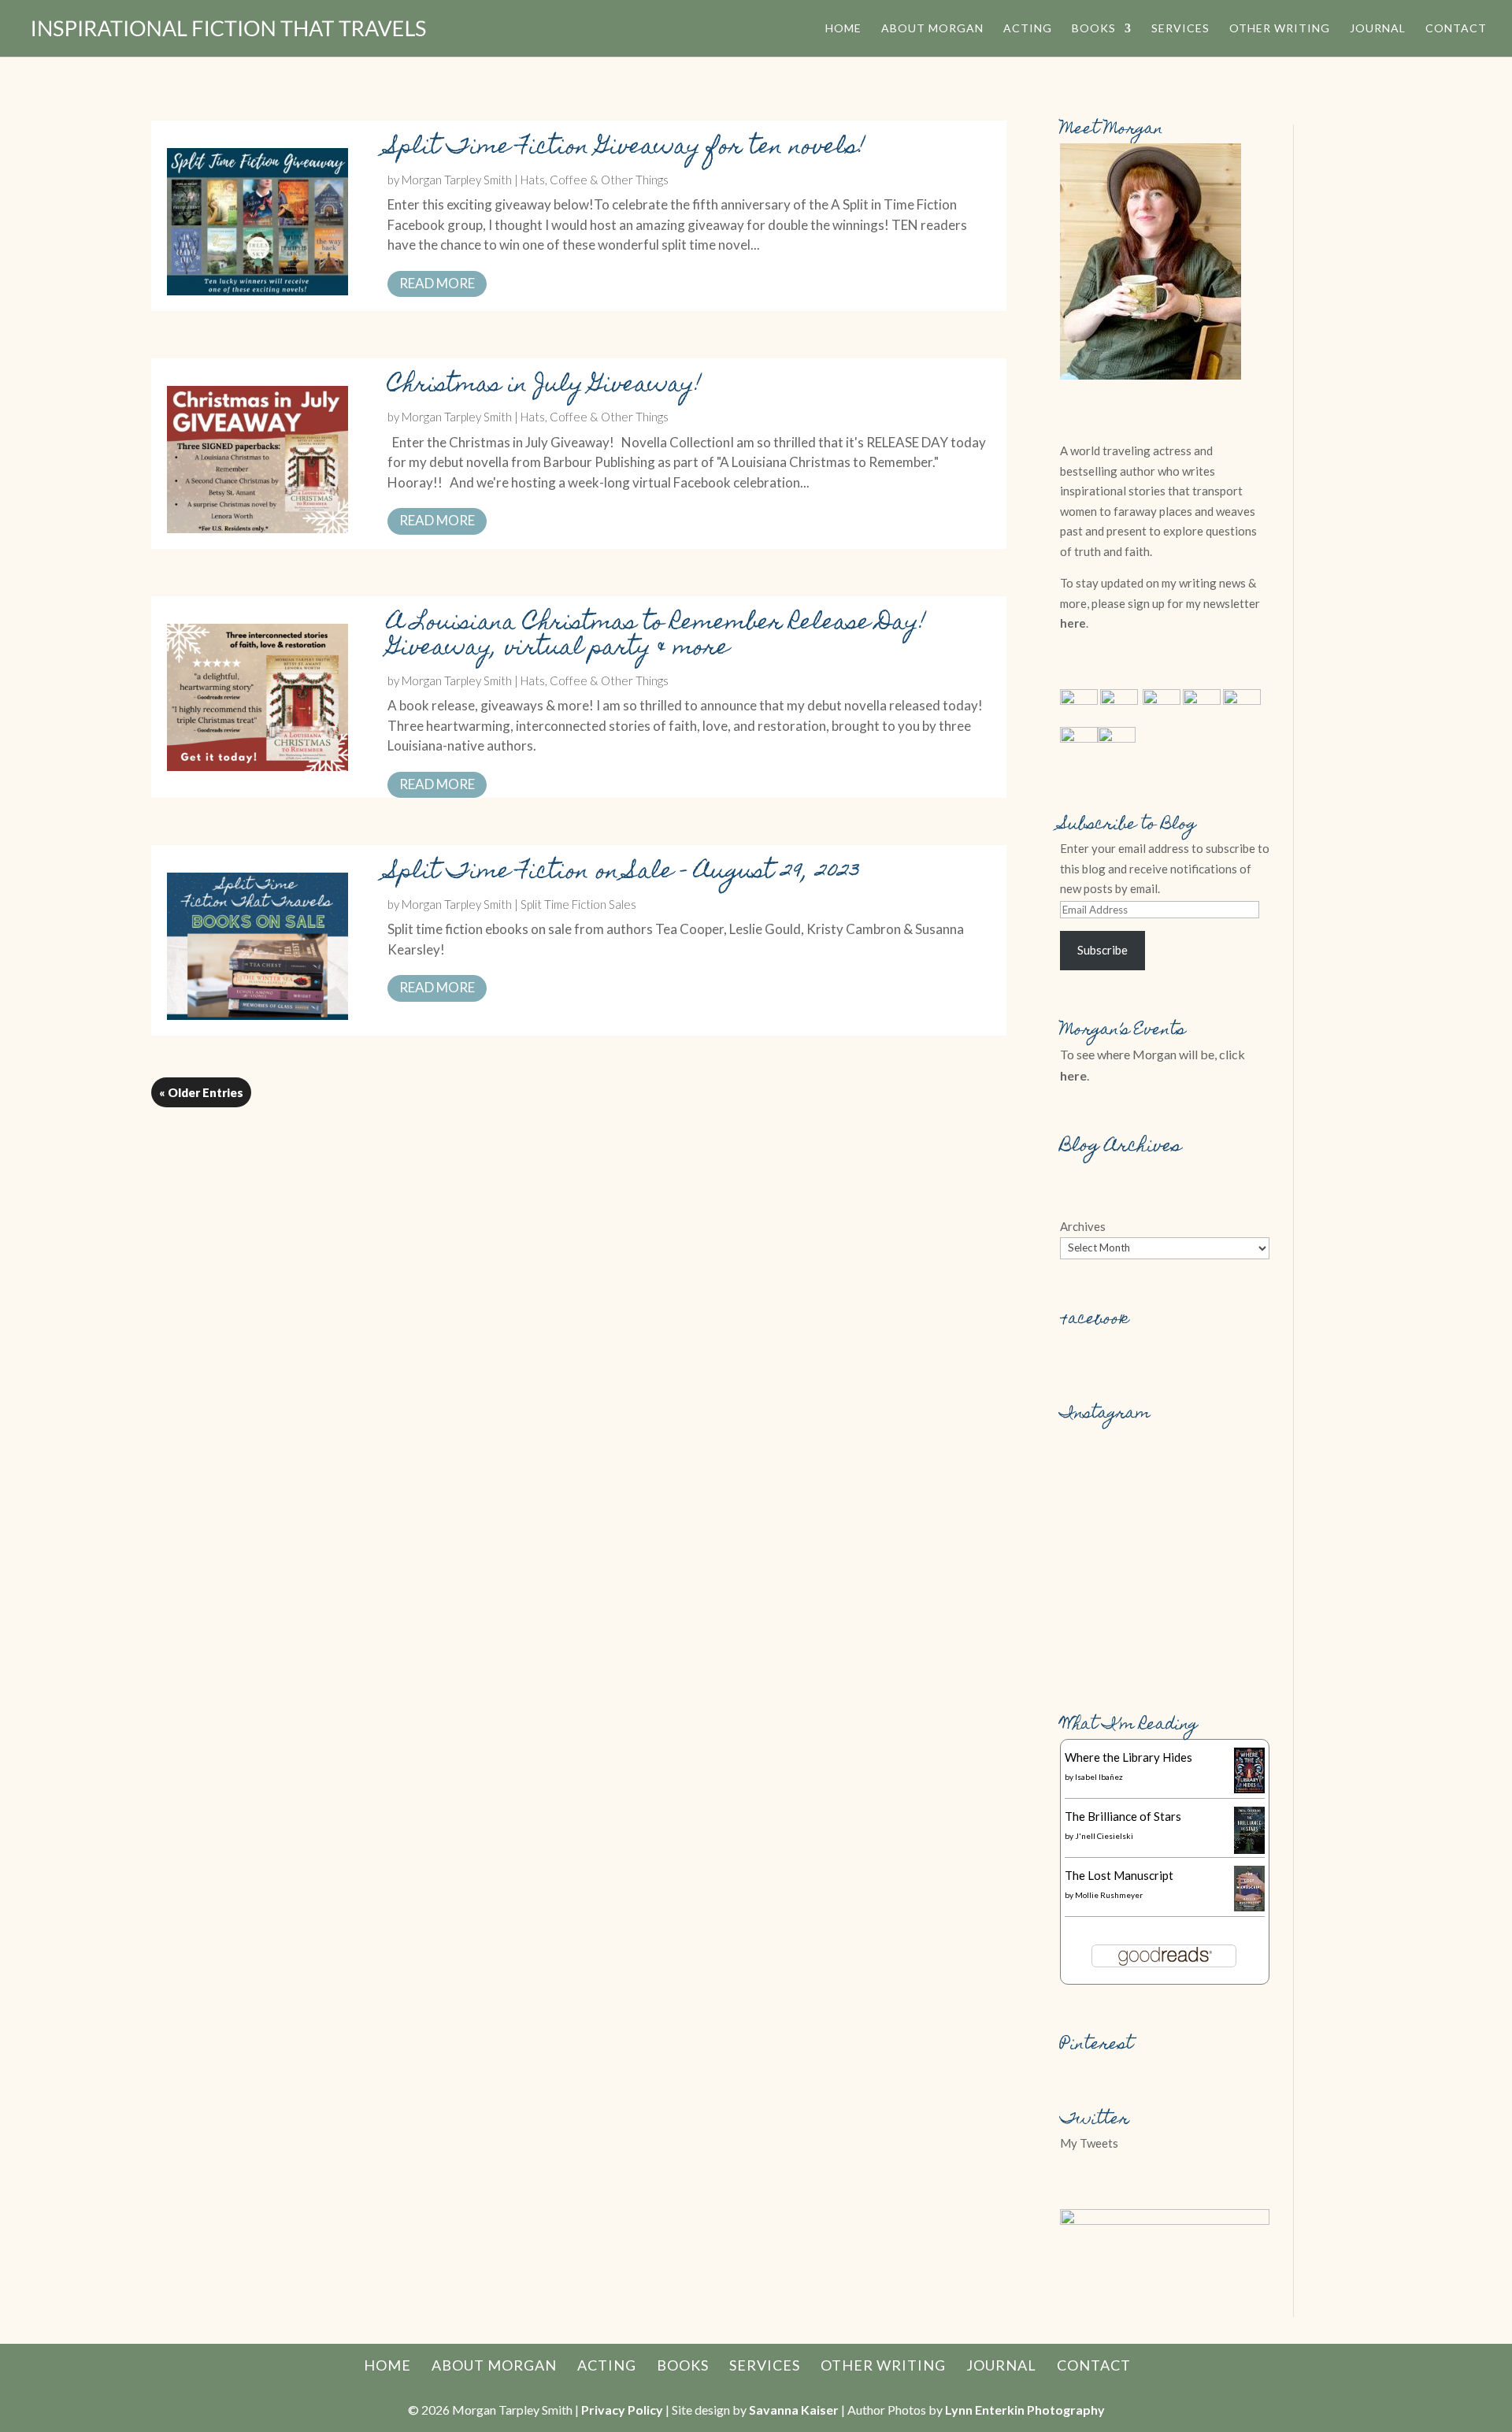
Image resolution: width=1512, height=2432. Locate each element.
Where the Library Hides (1128, 1757)
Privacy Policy (622, 2410)
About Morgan (932, 29)
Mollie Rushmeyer (1109, 1895)
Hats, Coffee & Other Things (595, 180)
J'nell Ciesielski (1104, 1836)
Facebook (1095, 1320)
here (1073, 623)
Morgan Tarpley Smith (457, 180)
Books (1094, 29)
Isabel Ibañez (1099, 1777)
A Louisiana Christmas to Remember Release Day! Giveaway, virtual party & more (657, 637)
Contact (1456, 29)
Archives (1083, 1226)
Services (1180, 29)
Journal (1378, 29)
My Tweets (1089, 2143)
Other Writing (1280, 29)
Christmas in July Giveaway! (545, 386)
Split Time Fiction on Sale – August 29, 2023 (624, 873)
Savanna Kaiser (794, 2410)
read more (437, 283)
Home (843, 29)
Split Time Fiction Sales (578, 904)
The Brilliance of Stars (1123, 1816)
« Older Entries (201, 1092)
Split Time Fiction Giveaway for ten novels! (626, 148)
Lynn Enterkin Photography (1025, 2410)
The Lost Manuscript (1119, 1875)
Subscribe (1102, 950)
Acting (1028, 29)
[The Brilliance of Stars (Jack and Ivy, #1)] (1249, 1849)
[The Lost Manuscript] (1249, 1907)
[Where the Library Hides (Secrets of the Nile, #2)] (1249, 1789)
